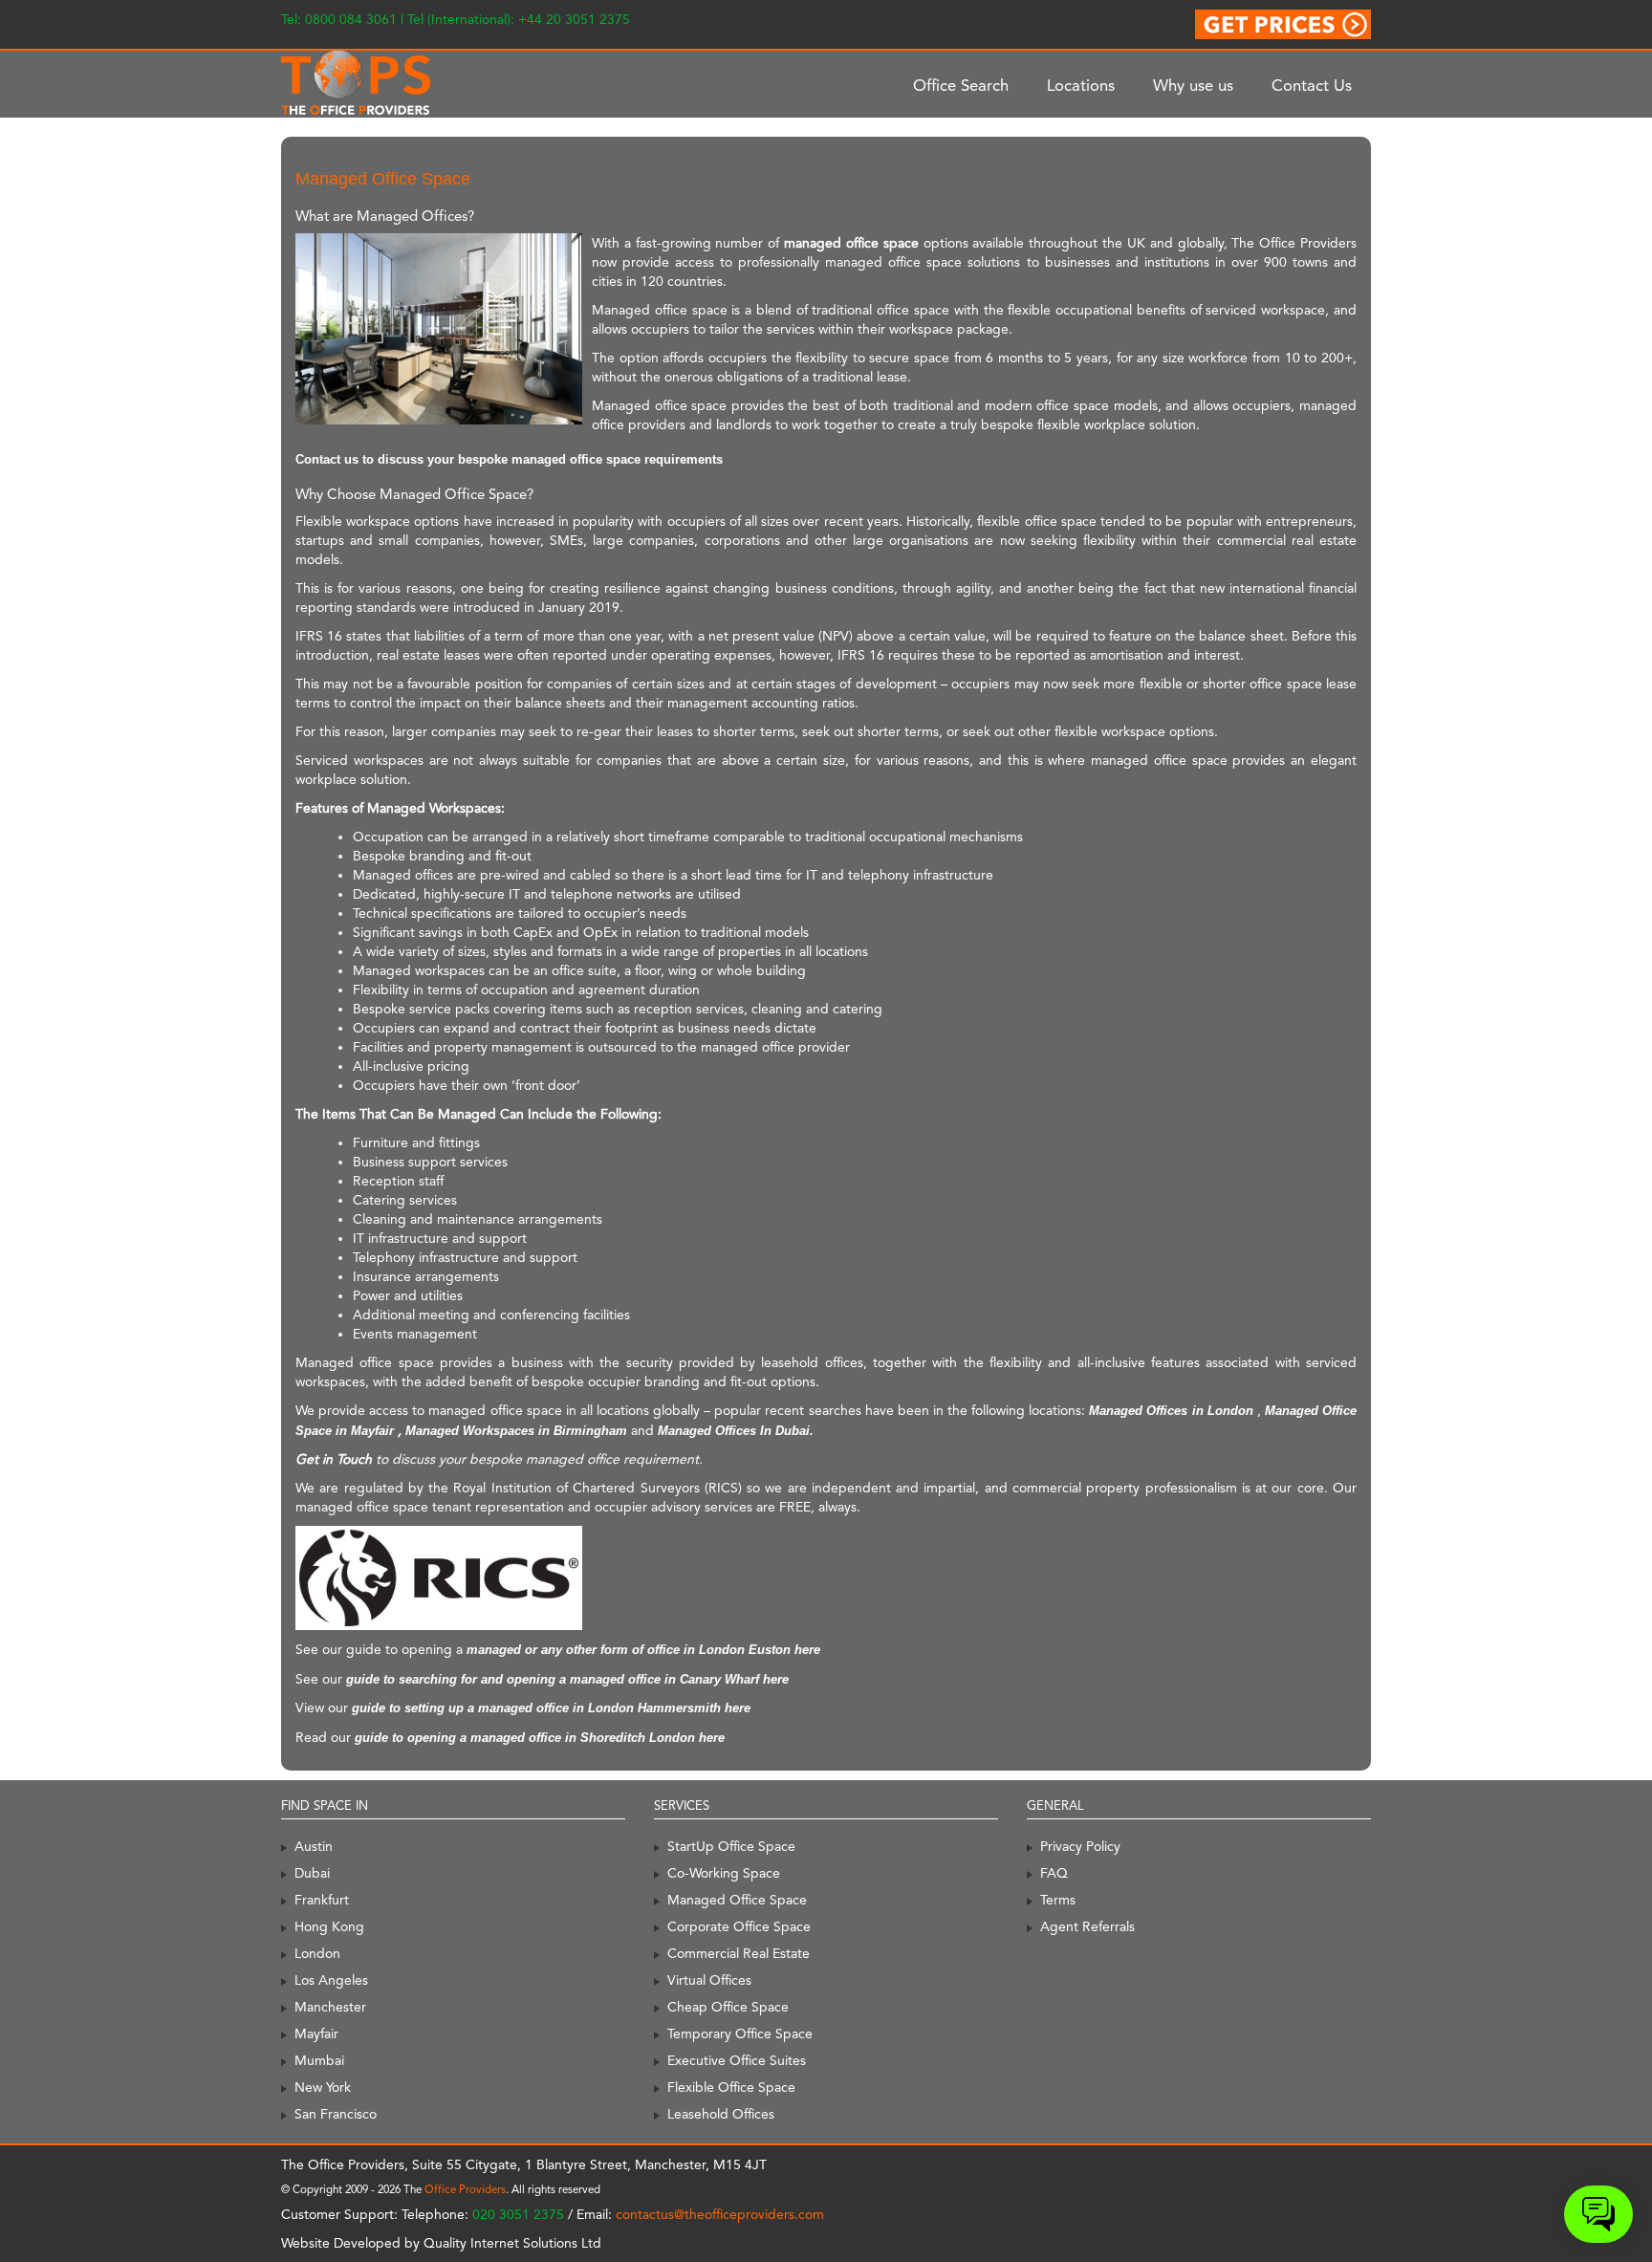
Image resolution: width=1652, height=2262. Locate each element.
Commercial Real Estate (739, 1953)
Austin (314, 1846)
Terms (1058, 1900)
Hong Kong (329, 1926)
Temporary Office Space (740, 2034)
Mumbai (319, 2060)
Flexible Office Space (731, 2087)
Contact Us (1312, 85)
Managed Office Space (737, 1900)
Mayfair (316, 2034)
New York (323, 2087)
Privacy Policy (1080, 1846)
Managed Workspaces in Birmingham (516, 1431)
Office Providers (465, 2189)
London (317, 1953)
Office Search (961, 85)
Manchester (330, 2007)
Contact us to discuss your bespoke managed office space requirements (509, 459)
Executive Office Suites (737, 2060)
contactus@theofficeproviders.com (720, 2214)
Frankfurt (322, 1900)
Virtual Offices (709, 1980)
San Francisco (336, 2114)
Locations (1081, 85)
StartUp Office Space (731, 1846)
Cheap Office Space (728, 2007)
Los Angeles (331, 1980)
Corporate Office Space (739, 1926)
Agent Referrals (1087, 1926)
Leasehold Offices (721, 2114)
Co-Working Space (724, 1873)
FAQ (1054, 1873)
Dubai (312, 1873)
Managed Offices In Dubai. (736, 1431)
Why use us (1193, 85)
